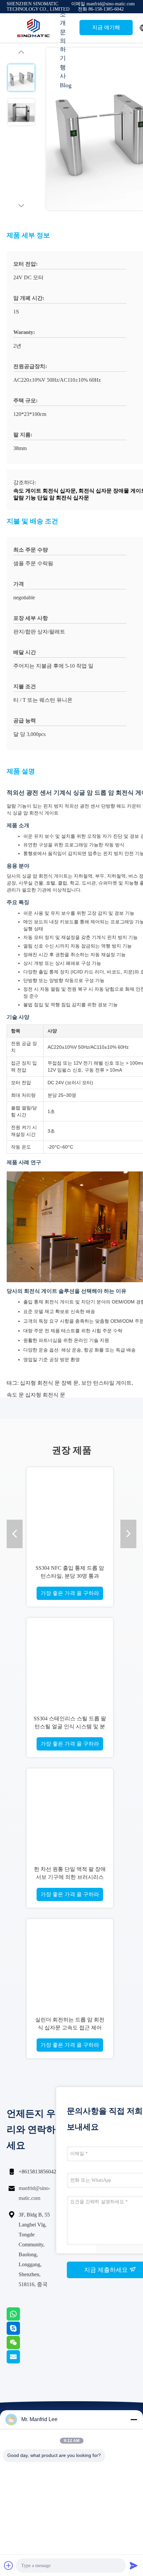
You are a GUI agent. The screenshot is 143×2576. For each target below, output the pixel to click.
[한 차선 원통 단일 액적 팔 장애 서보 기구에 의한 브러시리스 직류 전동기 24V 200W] (70, 1812)
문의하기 (63, 45)
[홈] (33, 28)
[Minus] (134, 2419)
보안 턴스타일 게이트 (106, 1383)
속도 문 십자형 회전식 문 (36, 1395)
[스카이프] (22, 2333)
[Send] (134, 2565)
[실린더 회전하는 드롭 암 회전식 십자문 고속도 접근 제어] (70, 1962)
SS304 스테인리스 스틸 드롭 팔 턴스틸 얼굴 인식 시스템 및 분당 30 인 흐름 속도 (70, 1726)
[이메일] (22, 2362)
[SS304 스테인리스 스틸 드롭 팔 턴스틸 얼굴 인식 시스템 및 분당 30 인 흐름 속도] (70, 1661)
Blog (66, 85)
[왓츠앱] (22, 2319)
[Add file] (9, 2565)
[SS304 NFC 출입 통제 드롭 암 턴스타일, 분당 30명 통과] (70, 1510)
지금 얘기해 (106, 27)
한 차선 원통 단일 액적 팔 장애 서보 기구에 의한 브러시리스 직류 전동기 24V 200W (70, 1877)
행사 (63, 72)
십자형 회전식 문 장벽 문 (49, 1383)
